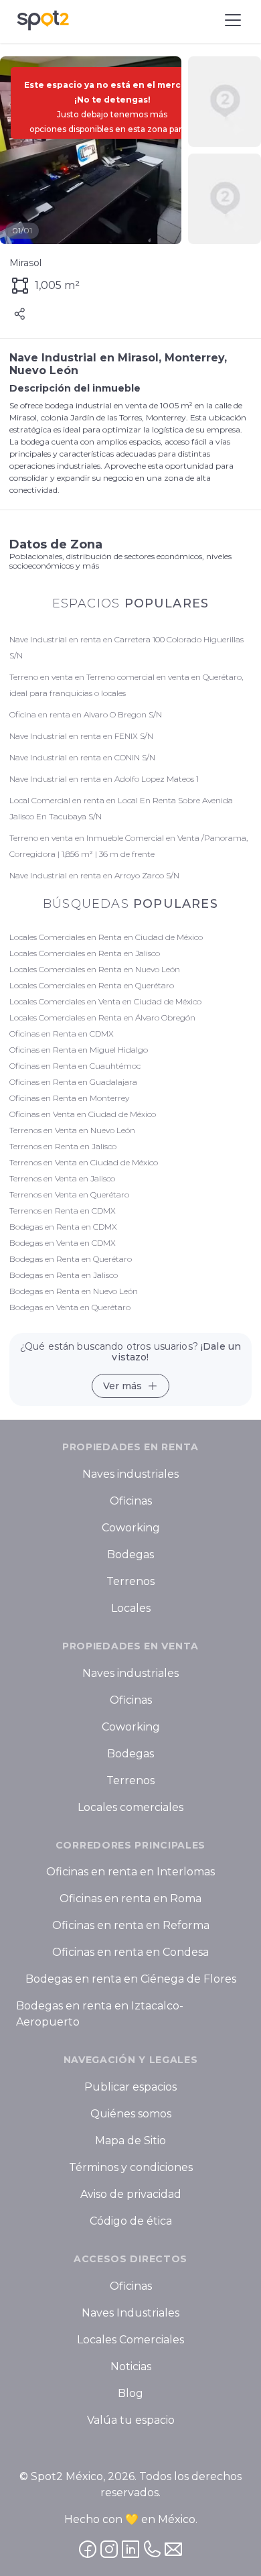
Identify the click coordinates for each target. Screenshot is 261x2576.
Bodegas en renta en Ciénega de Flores (131, 1980)
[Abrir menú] (233, 20)
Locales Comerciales (130, 2340)
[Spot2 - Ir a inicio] (43, 20)
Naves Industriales (130, 2313)
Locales (131, 1608)
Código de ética (131, 2221)
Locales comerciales (130, 1807)
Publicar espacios (130, 2087)
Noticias (131, 2366)
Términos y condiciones (131, 2167)
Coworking (131, 1528)
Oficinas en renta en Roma (130, 1899)
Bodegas (130, 1555)
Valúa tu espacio (131, 2420)
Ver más (122, 1386)
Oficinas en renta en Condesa (130, 1953)
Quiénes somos (131, 2114)
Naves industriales (130, 1474)
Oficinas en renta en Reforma (131, 1926)
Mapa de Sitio (130, 2141)
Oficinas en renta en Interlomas (130, 1872)
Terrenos (130, 1581)
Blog (130, 2393)
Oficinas (131, 1501)
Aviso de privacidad (131, 2194)
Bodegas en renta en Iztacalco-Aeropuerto (100, 2014)
